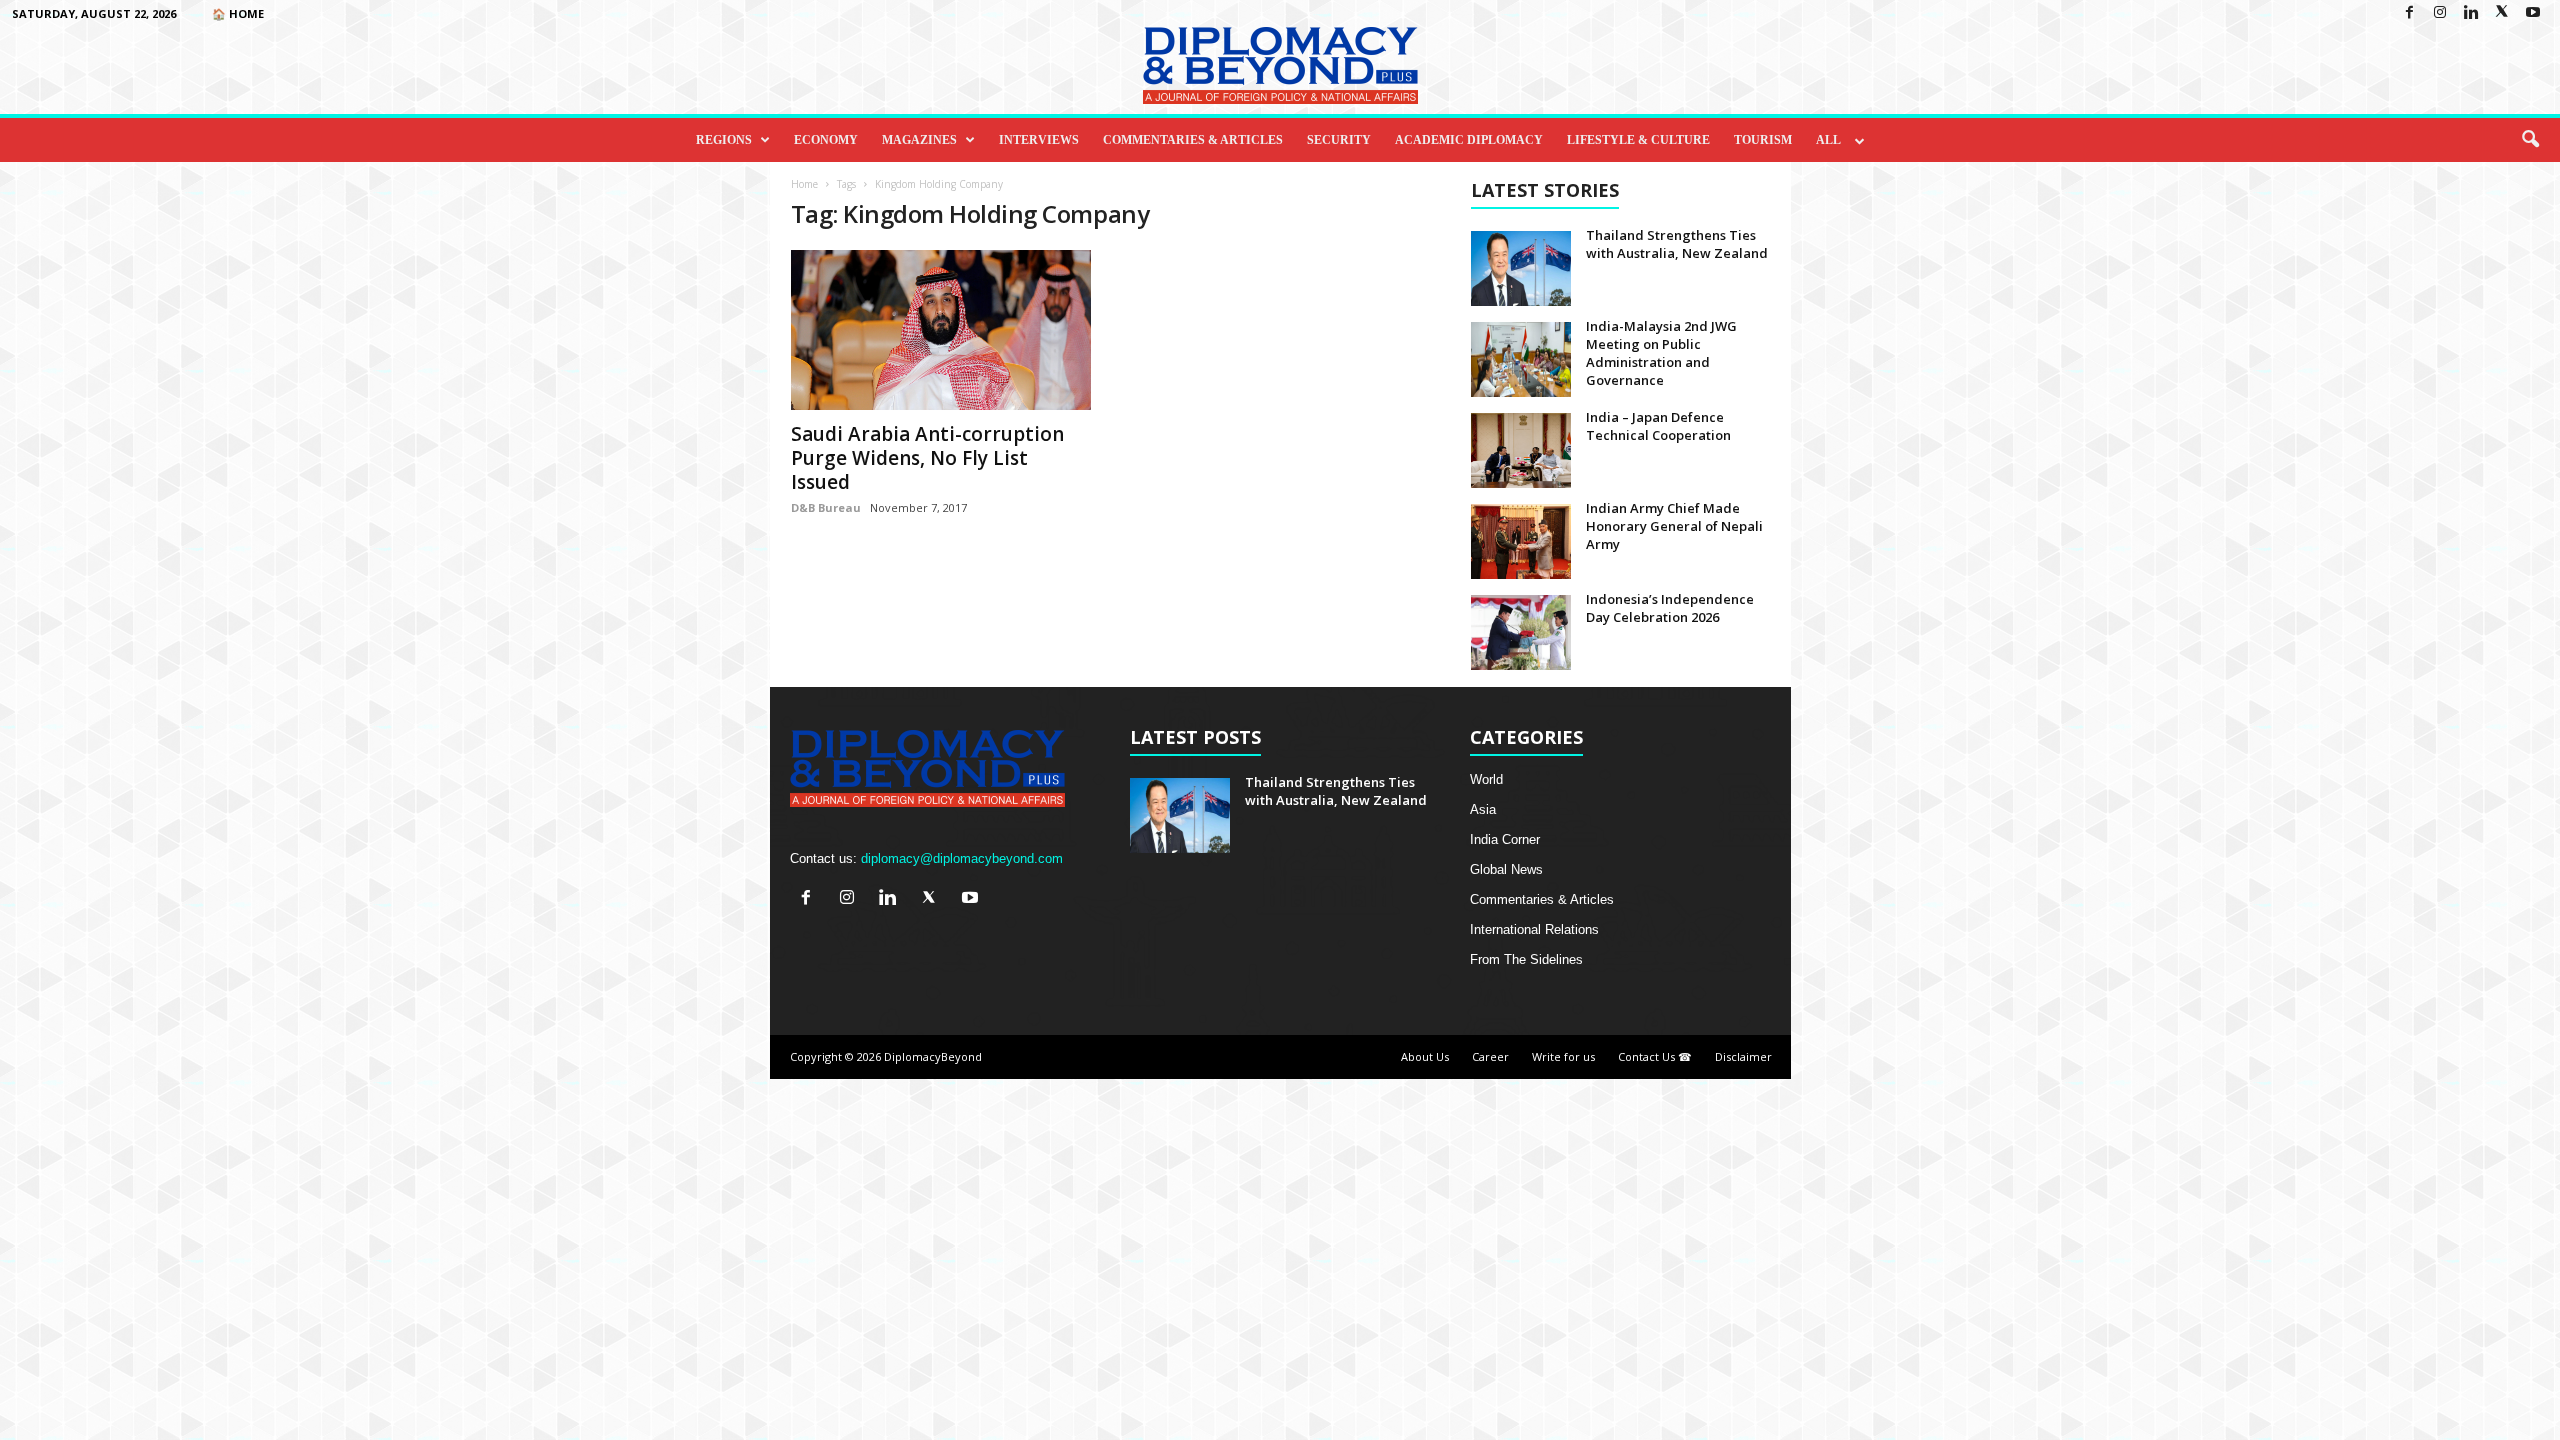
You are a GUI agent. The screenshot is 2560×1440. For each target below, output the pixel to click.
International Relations (1534, 929)
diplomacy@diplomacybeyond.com (962, 858)
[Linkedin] (2471, 13)
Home (804, 184)
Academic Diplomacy (1469, 140)
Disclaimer (1743, 1056)
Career (1490, 1056)
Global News (1506, 869)
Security (1339, 140)
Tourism (1763, 140)
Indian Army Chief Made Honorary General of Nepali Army (1674, 526)
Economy (826, 140)
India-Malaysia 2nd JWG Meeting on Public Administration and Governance (1661, 353)
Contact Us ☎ (1655, 1056)
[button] (2530, 140)
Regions (724, 140)
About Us (1425, 1056)
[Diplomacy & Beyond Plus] (1280, 65)
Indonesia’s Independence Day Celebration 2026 (1670, 608)
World (1486, 779)
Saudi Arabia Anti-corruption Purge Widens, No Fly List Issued (927, 458)
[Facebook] (2409, 13)
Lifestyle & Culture (1638, 140)
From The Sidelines (1526, 959)
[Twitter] (2502, 13)
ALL (1828, 140)
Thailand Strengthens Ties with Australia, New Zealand (1677, 244)
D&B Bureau (826, 507)
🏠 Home (238, 13)
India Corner (1505, 839)
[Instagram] (2440, 13)
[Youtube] (2533, 13)
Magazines (919, 140)
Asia (1483, 809)
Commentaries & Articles (1193, 140)
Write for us (1563, 1056)
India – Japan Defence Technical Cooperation (1658, 426)
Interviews (1039, 140)
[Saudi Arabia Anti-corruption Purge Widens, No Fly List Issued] (941, 330)
